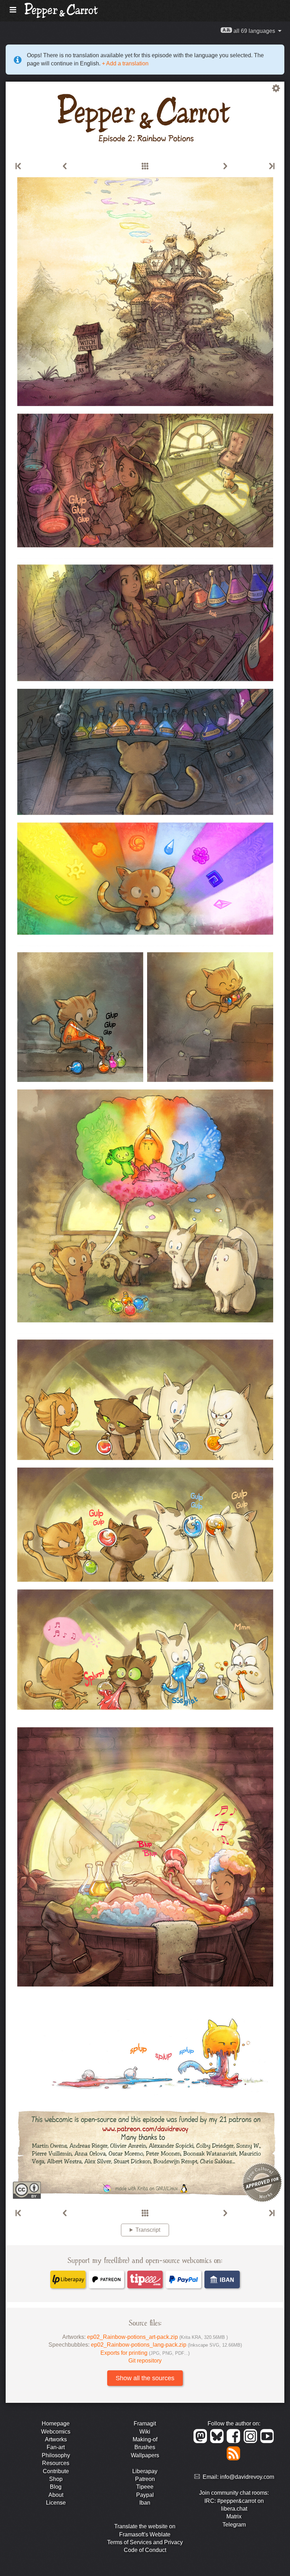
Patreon (145, 2479)
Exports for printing (145, 2353)
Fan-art (56, 2447)
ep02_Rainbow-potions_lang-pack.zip (166, 2345)
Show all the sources (145, 2378)
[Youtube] (268, 2441)
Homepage (56, 2424)
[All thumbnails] (145, 166)
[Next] (225, 166)
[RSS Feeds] (234, 2458)
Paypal (145, 2495)
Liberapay (145, 2471)
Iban (145, 2503)
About (56, 2495)
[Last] (271, 166)
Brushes (145, 2447)
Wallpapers (145, 2455)
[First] (19, 166)
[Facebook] (235, 2441)
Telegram (234, 2525)
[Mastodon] (201, 2441)
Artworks (56, 2439)
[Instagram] (252, 2441)
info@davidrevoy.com (247, 2477)
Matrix (234, 2516)
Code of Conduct (145, 2550)
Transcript (148, 2230)
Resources (56, 2463)
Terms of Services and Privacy (145, 2542)
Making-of (145, 2439)
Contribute (56, 2471)
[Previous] (65, 166)
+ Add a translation (124, 63)
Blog (56, 2487)
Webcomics (56, 2432)
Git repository (145, 2361)
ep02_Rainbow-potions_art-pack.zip (157, 2337)
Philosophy (56, 2455)
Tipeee (145, 2487)
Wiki (145, 2432)
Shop (56, 2479)
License (56, 2503)
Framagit (145, 2424)
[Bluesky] (218, 2441)
